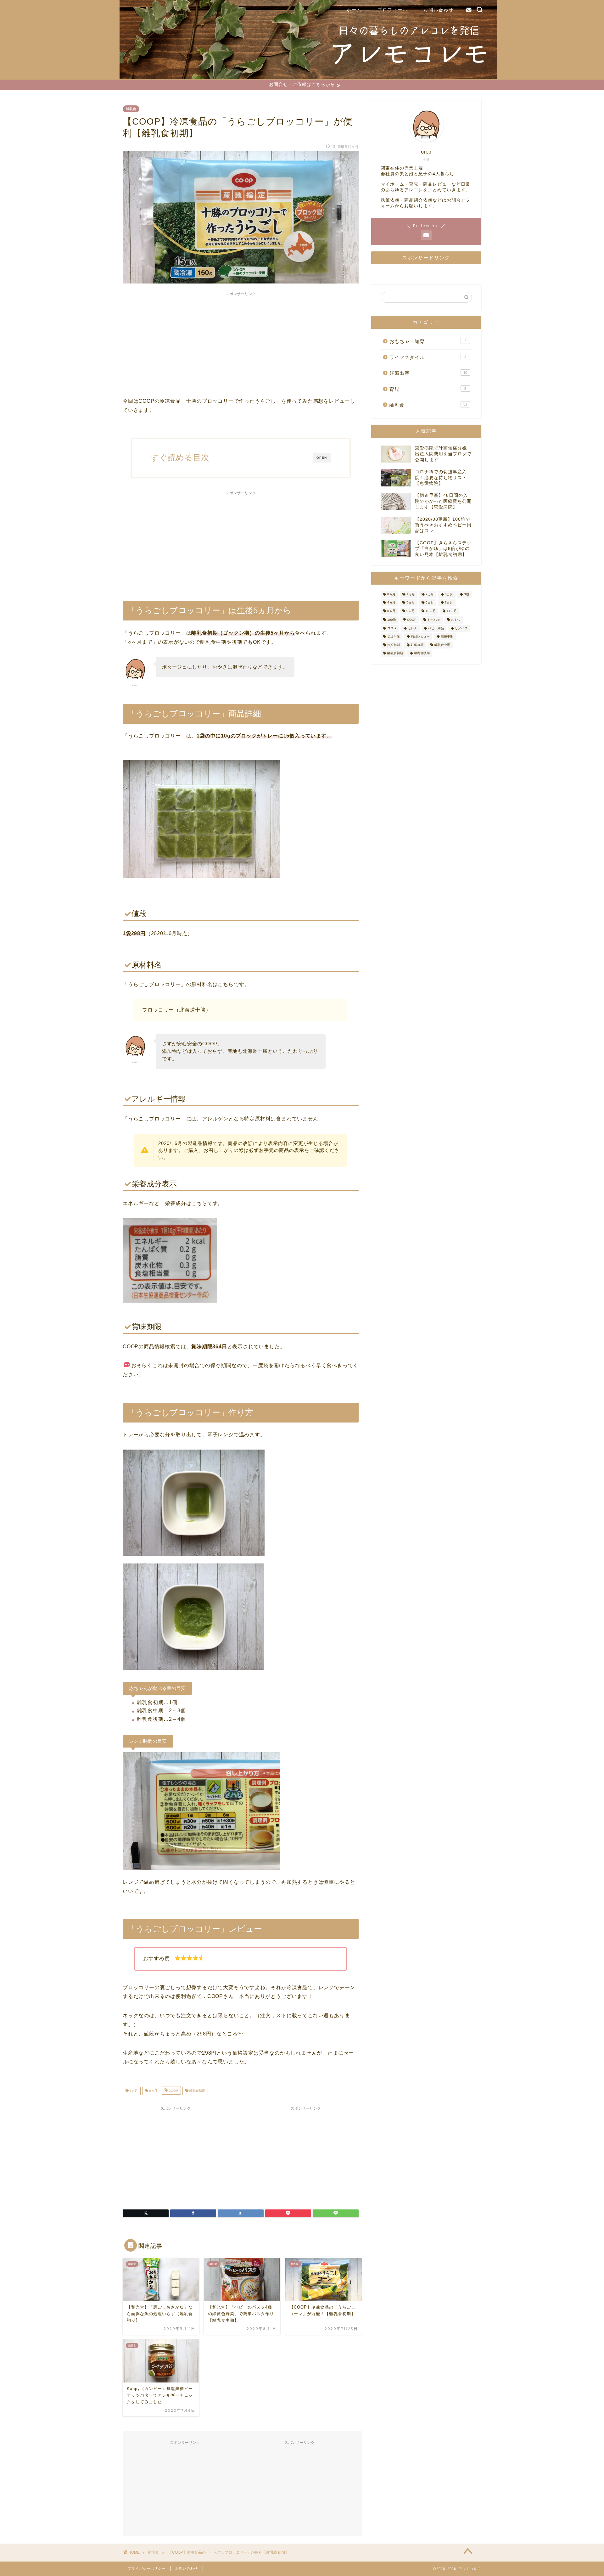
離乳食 (131, 109)
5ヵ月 (133, 2091)
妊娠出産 (428, 373)
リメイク (461, 628)
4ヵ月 (391, 603)
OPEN (322, 458)
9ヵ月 (411, 611)
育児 (428, 389)
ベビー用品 (436, 628)
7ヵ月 (449, 603)
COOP (173, 2091)
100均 (392, 620)
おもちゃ (434, 620)
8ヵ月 (391, 611)
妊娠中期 (447, 637)
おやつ (456, 620)
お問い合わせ (439, 10)
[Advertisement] (241, 343)
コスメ (392, 628)
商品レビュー (420, 637)
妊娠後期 (417, 645)
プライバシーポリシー (147, 2568)
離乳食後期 (422, 653)
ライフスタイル (428, 357)
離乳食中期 (442, 645)
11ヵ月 (452, 611)
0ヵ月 (391, 594)
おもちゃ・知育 (428, 341)
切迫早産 (394, 637)
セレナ (412, 628)
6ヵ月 (153, 2091)
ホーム (354, 10)
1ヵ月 (411, 594)
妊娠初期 (394, 645)
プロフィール (393, 10)
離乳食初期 (197, 2091)
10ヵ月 (431, 611)
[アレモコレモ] (308, 77)
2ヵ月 (430, 594)
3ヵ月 (449, 594)
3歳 (467, 594)
